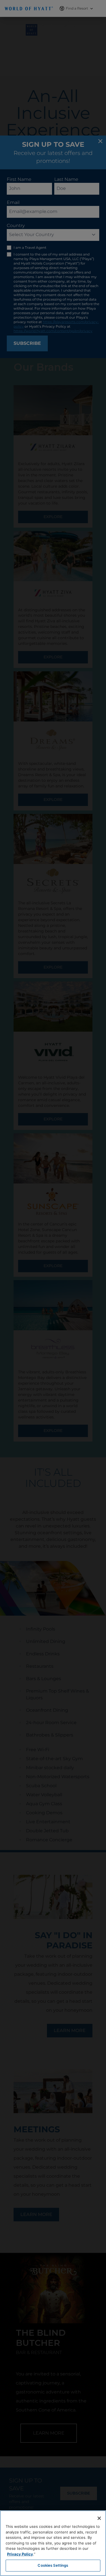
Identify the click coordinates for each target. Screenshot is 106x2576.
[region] (53, 2543)
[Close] (99, 2518)
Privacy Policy (20, 2554)
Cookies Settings (53, 2565)
